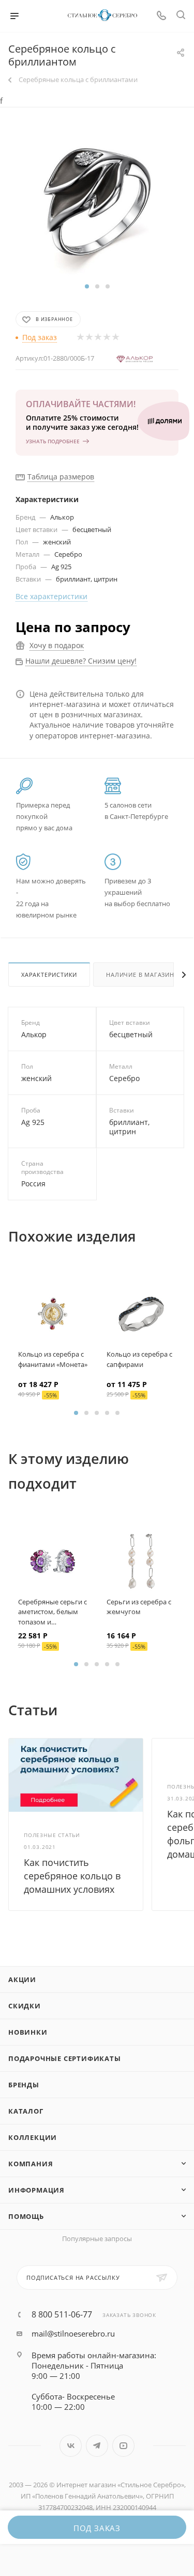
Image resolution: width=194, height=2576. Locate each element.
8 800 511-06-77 (62, 2314)
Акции (22, 1979)
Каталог (26, 2111)
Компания (31, 2164)
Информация (36, 2190)
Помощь (26, 2216)
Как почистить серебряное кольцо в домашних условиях (72, 1876)
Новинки (28, 2032)
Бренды (24, 2085)
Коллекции (33, 2137)
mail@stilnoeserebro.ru (73, 2333)
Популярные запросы (97, 2239)
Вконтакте (71, 2446)
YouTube (123, 2446)
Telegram (97, 2446)
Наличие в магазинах (144, 975)
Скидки (25, 2006)
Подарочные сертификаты (65, 2058)
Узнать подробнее (53, 441)
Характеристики (49, 975)
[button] (87, 286)
